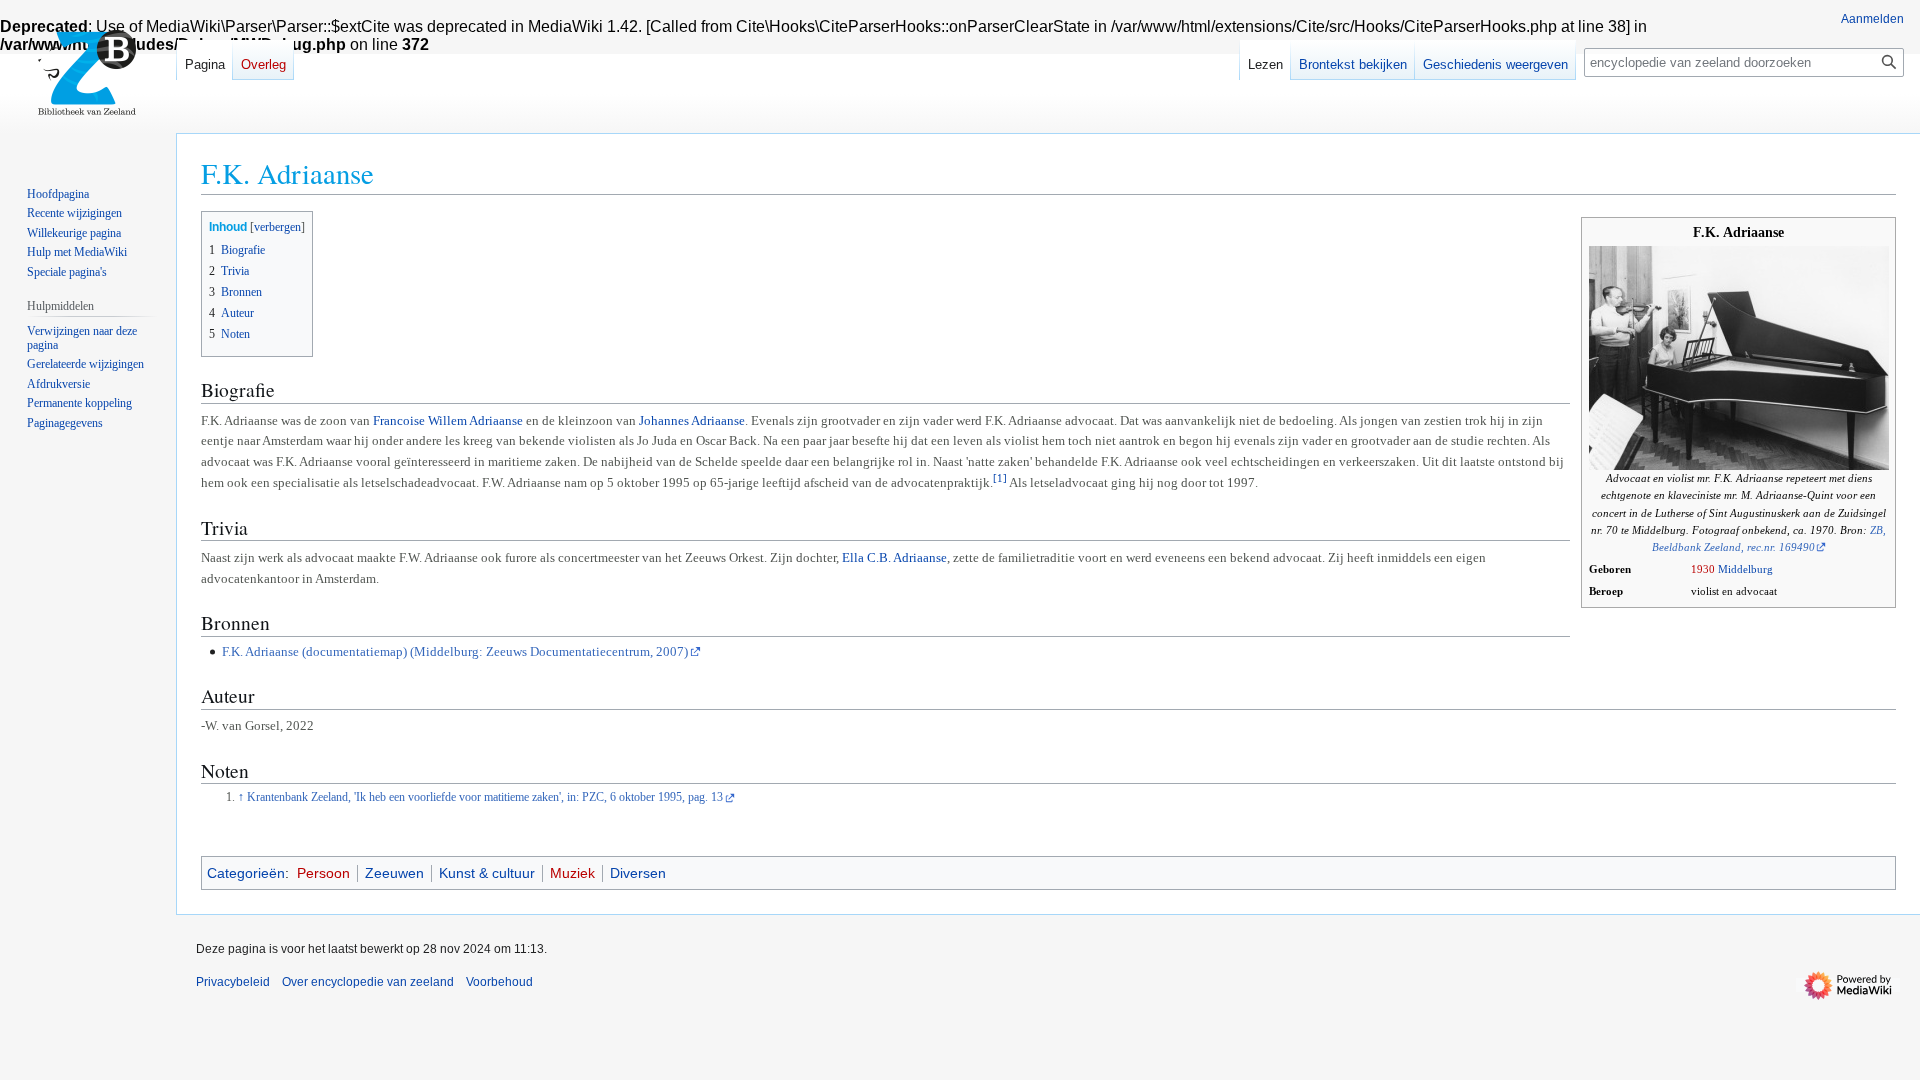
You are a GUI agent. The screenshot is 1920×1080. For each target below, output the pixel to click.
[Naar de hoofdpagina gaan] (88, 80)
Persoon (323, 873)
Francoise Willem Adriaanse (448, 420)
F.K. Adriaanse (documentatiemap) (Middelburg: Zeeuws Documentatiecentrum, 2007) (455, 651)
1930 (1703, 569)
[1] (1000, 478)
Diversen (638, 873)
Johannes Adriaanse (692, 420)
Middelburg (1745, 569)
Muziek (572, 873)
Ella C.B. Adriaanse (894, 557)
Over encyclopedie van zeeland (368, 982)
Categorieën (246, 873)
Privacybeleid (233, 982)
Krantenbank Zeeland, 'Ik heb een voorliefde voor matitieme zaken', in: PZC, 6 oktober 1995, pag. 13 (485, 797)
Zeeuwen (394, 873)
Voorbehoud (499, 982)
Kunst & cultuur (487, 873)
